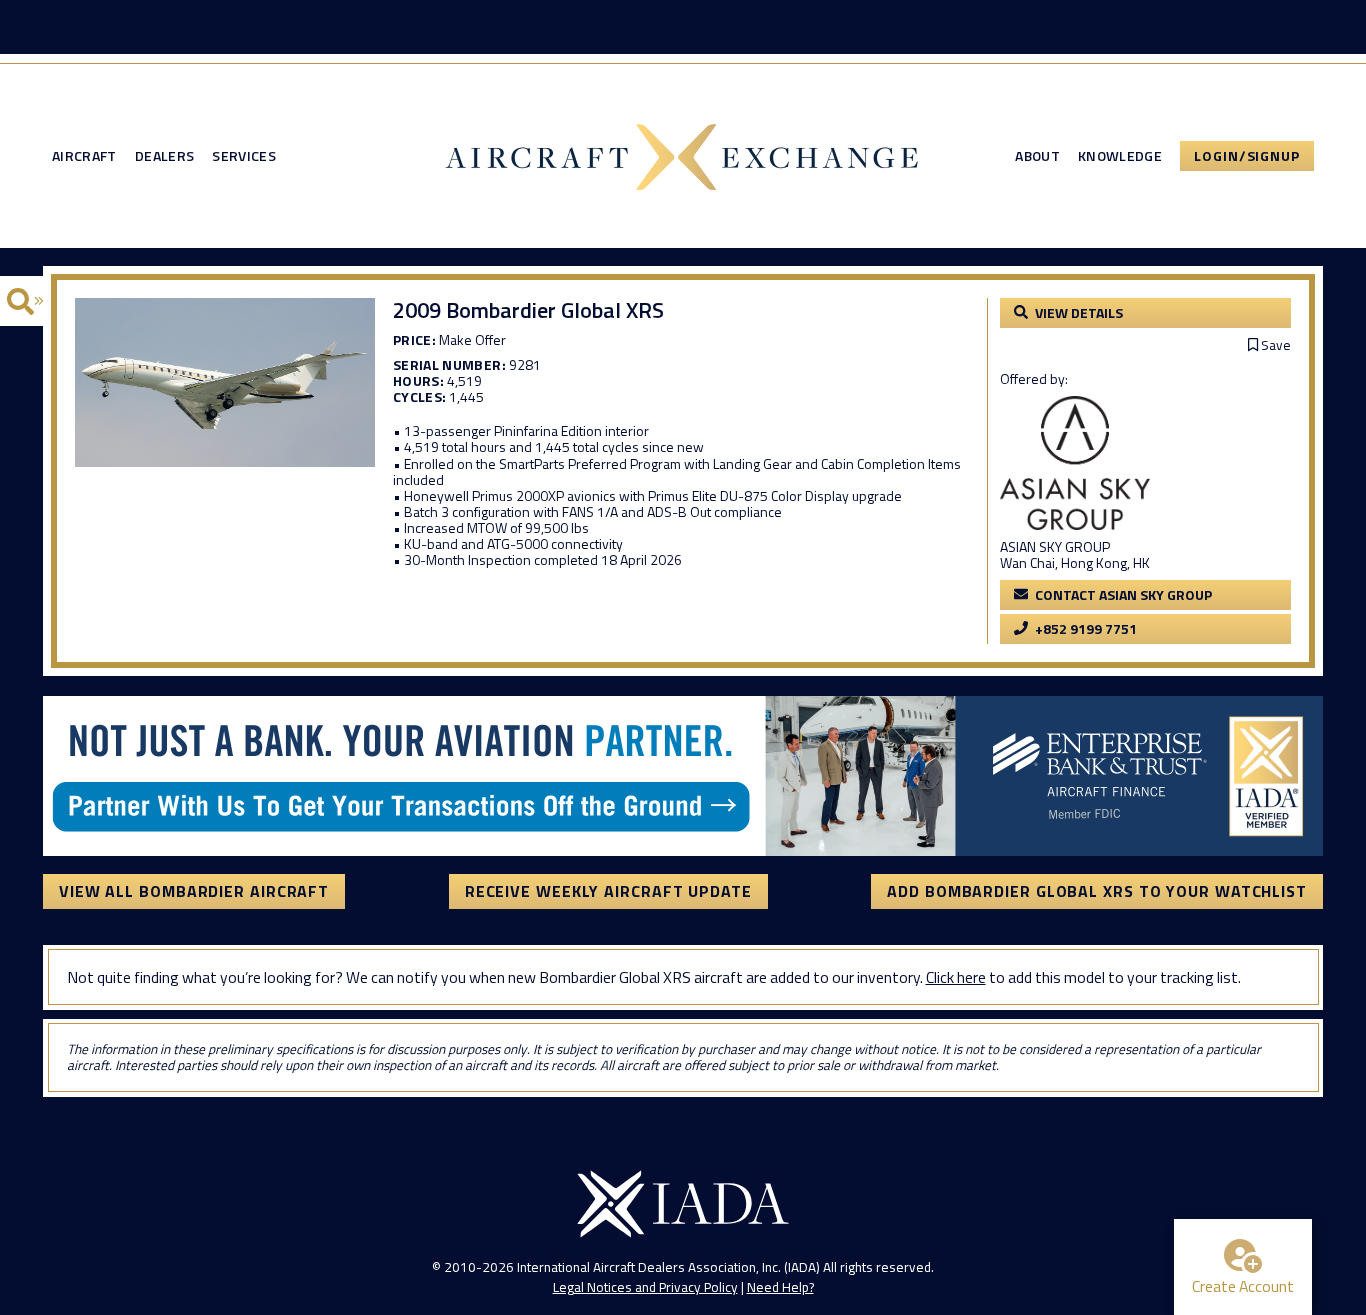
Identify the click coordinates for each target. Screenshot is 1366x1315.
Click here (956, 977)
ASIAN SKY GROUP (1055, 546)
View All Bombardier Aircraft (194, 891)
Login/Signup (1247, 155)
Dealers (164, 156)
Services (244, 156)
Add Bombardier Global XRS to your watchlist (1097, 891)
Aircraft (84, 156)
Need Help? (780, 1287)
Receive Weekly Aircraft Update (608, 891)
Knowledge (1120, 156)
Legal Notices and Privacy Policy (645, 1287)
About (1037, 156)
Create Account (1243, 1286)
